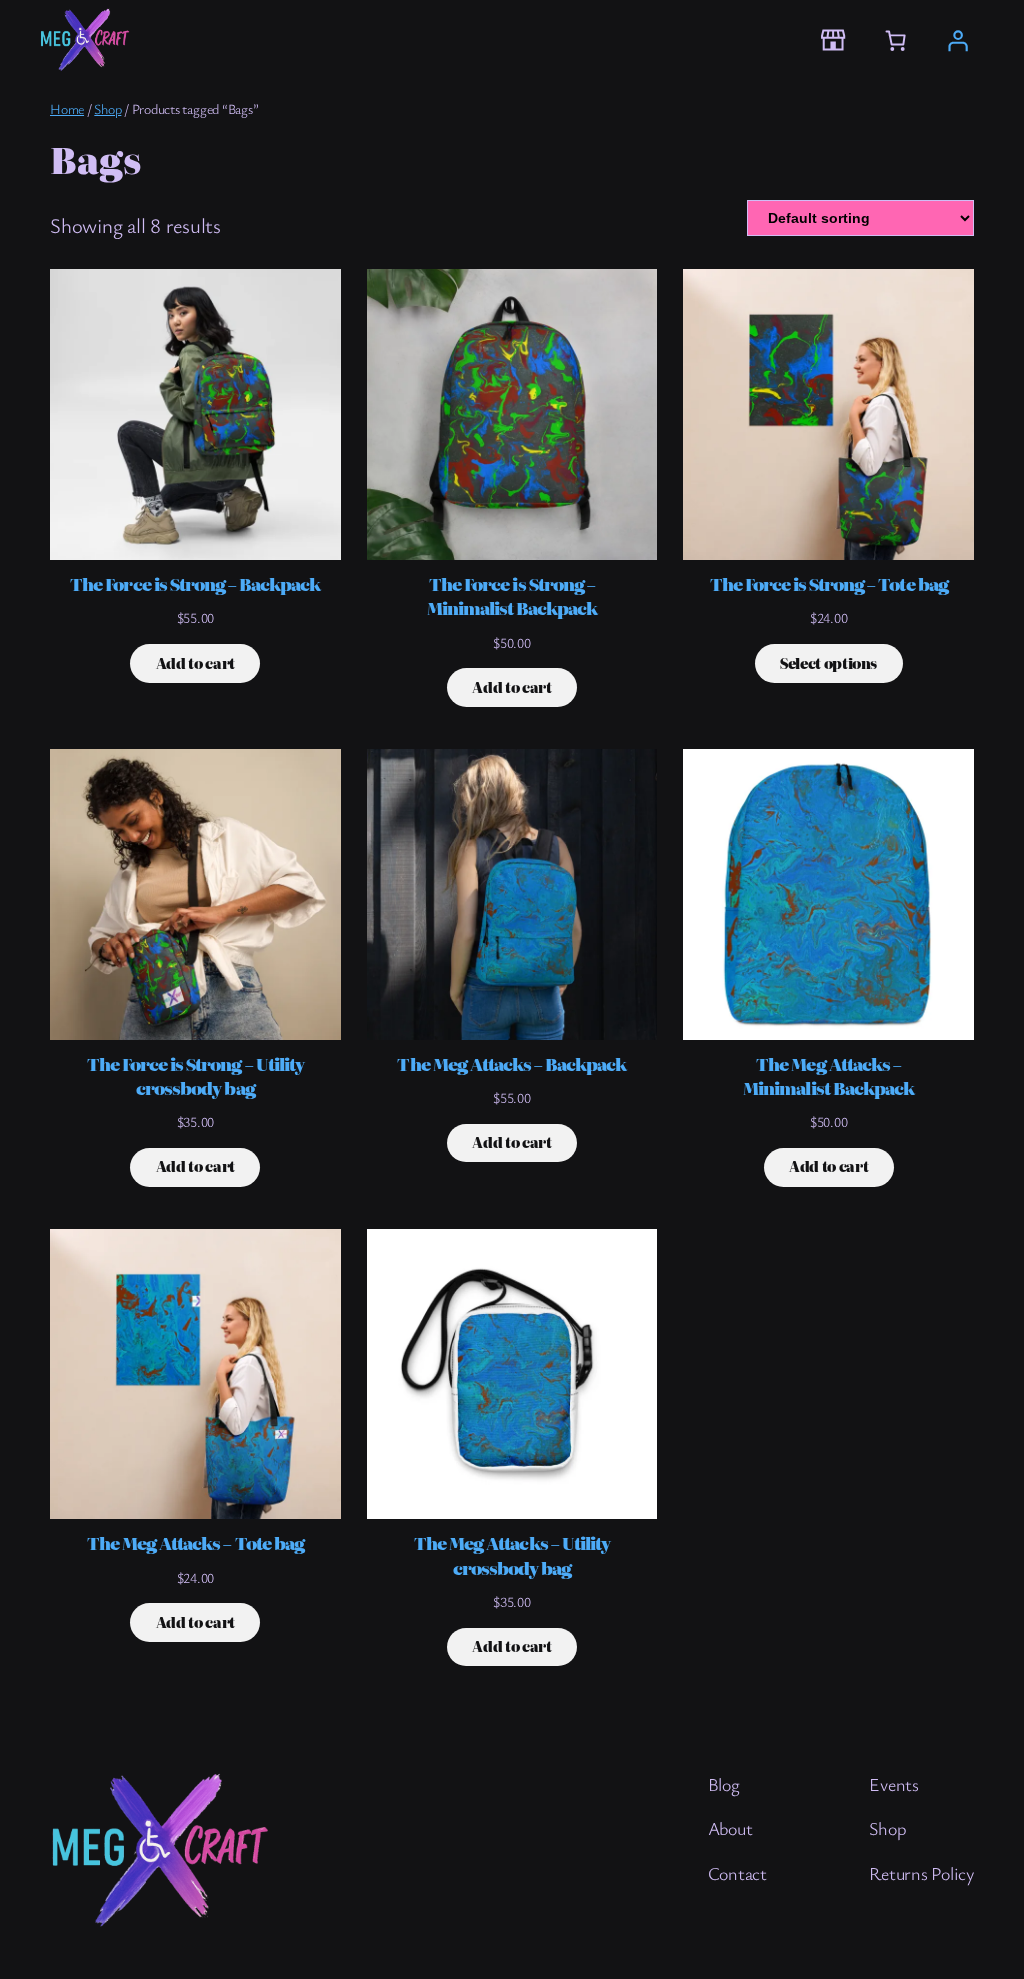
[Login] (957, 40)
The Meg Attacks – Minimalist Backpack (828, 1076)
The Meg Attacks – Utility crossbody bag (512, 1555)
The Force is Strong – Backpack (195, 584)
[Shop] (832, 40)
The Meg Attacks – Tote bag (195, 1543)
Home (67, 108)
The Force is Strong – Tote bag (829, 584)
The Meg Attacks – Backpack (511, 1064)
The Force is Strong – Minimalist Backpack (512, 596)
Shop (107, 108)
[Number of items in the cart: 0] (895, 40)
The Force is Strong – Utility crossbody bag (195, 1076)
